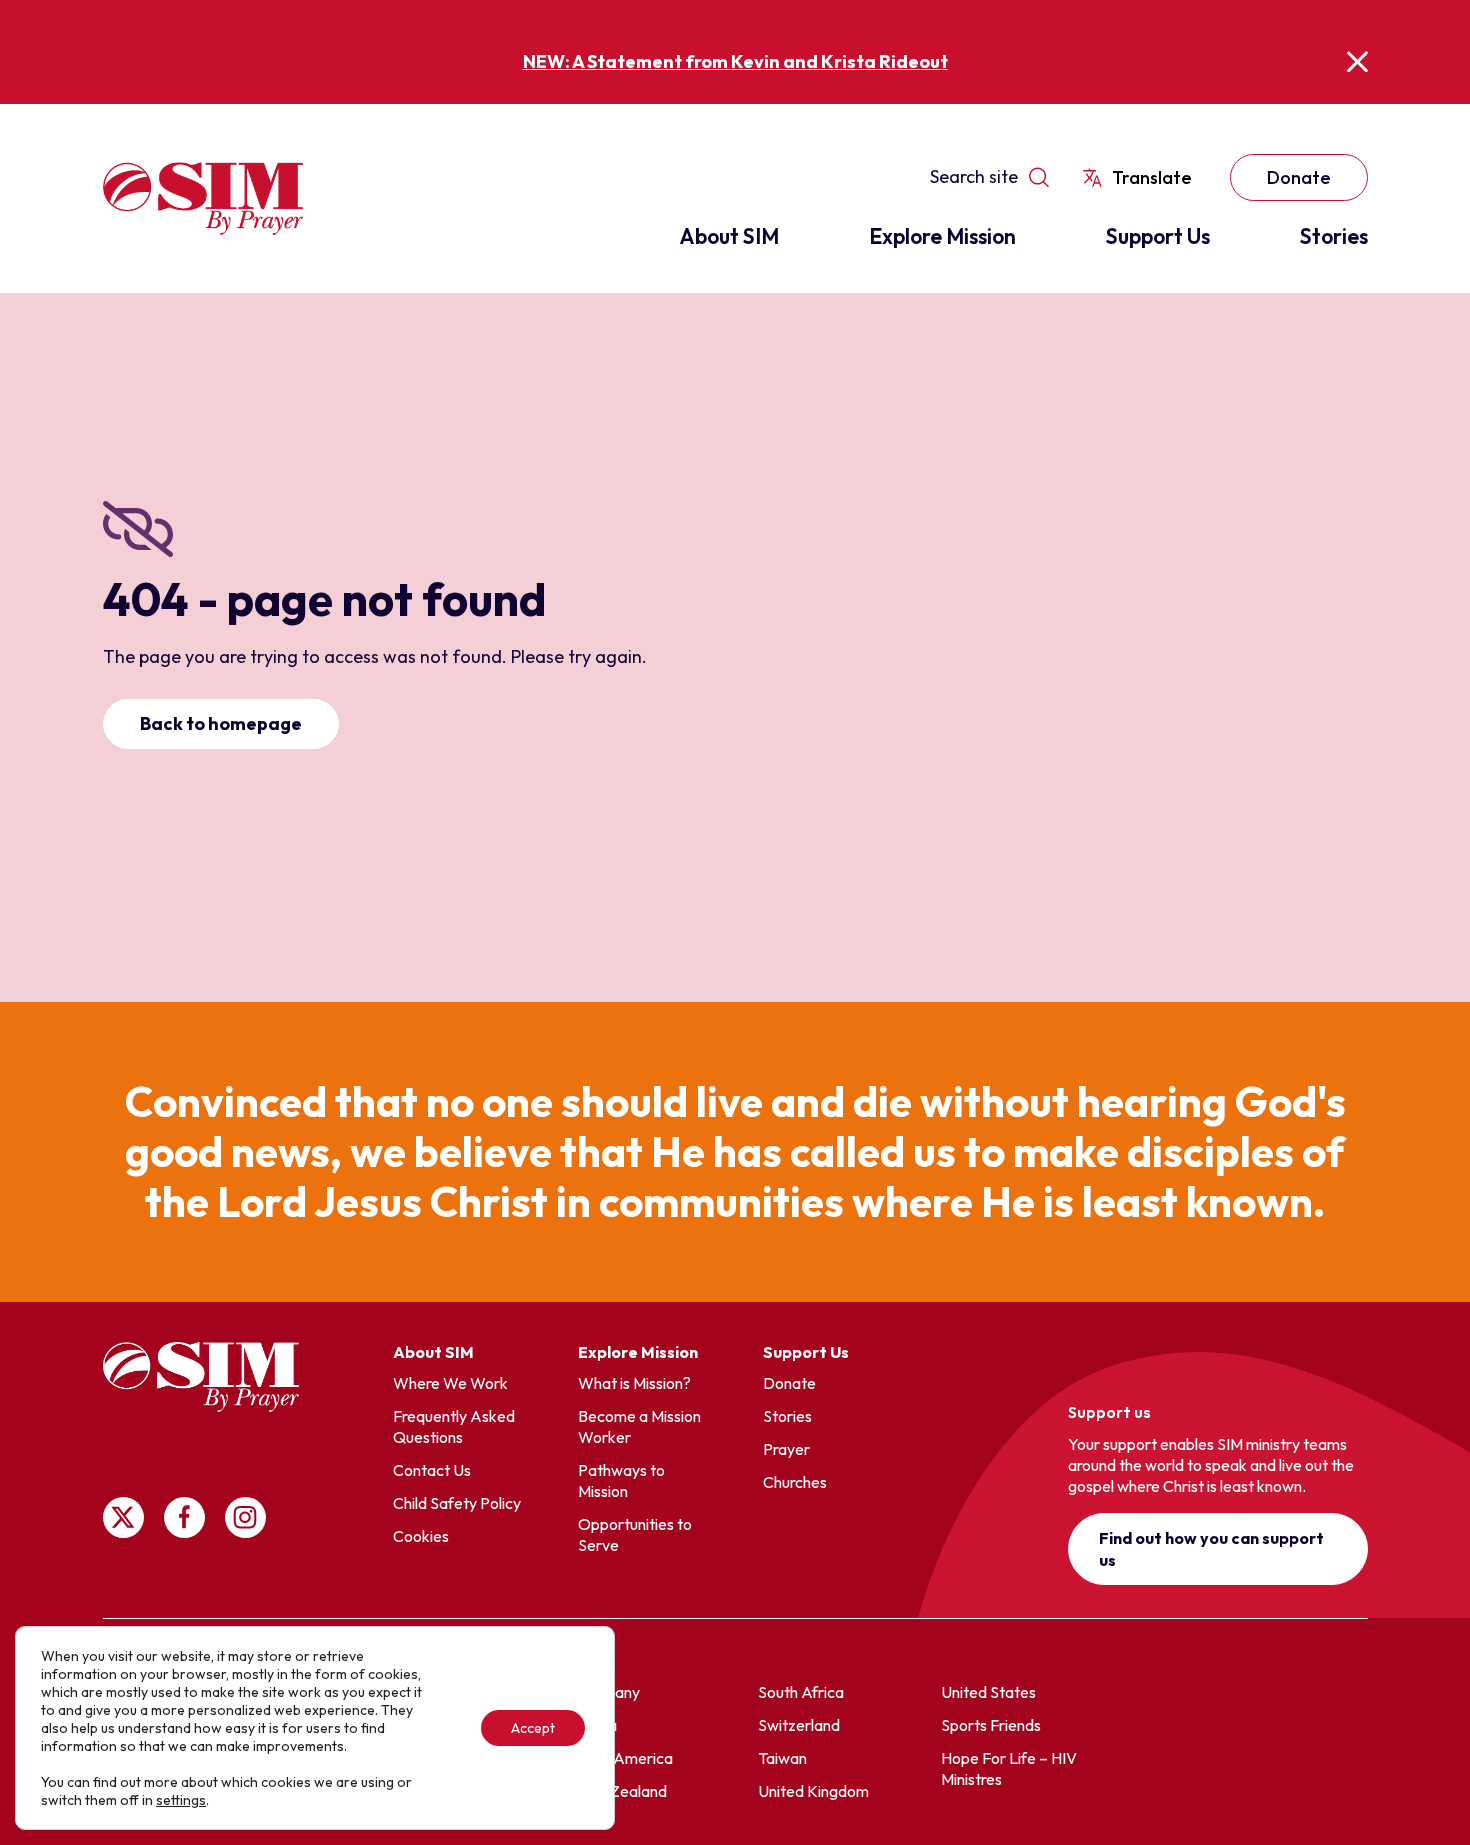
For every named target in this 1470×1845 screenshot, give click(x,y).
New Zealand (621, 1791)
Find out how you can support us (1211, 1549)
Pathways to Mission (621, 1480)
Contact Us (432, 1470)
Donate (1299, 177)
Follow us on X (123, 1517)
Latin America (624, 1758)
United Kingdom (813, 1791)
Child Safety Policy (457, 1503)
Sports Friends (991, 1725)
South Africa (801, 1692)
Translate (1152, 177)
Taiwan (782, 1758)
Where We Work (450, 1383)
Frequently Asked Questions (454, 1426)
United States (988, 1692)
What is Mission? (634, 1383)
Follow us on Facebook (184, 1517)
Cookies (421, 1536)
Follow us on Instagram (245, 1517)
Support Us (1158, 236)
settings (181, 1800)
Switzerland (799, 1725)
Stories (1334, 236)
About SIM (729, 236)
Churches (795, 1482)
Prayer (786, 1449)
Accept (533, 1728)
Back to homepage (221, 723)
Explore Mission (942, 236)
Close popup (1357, 61)
